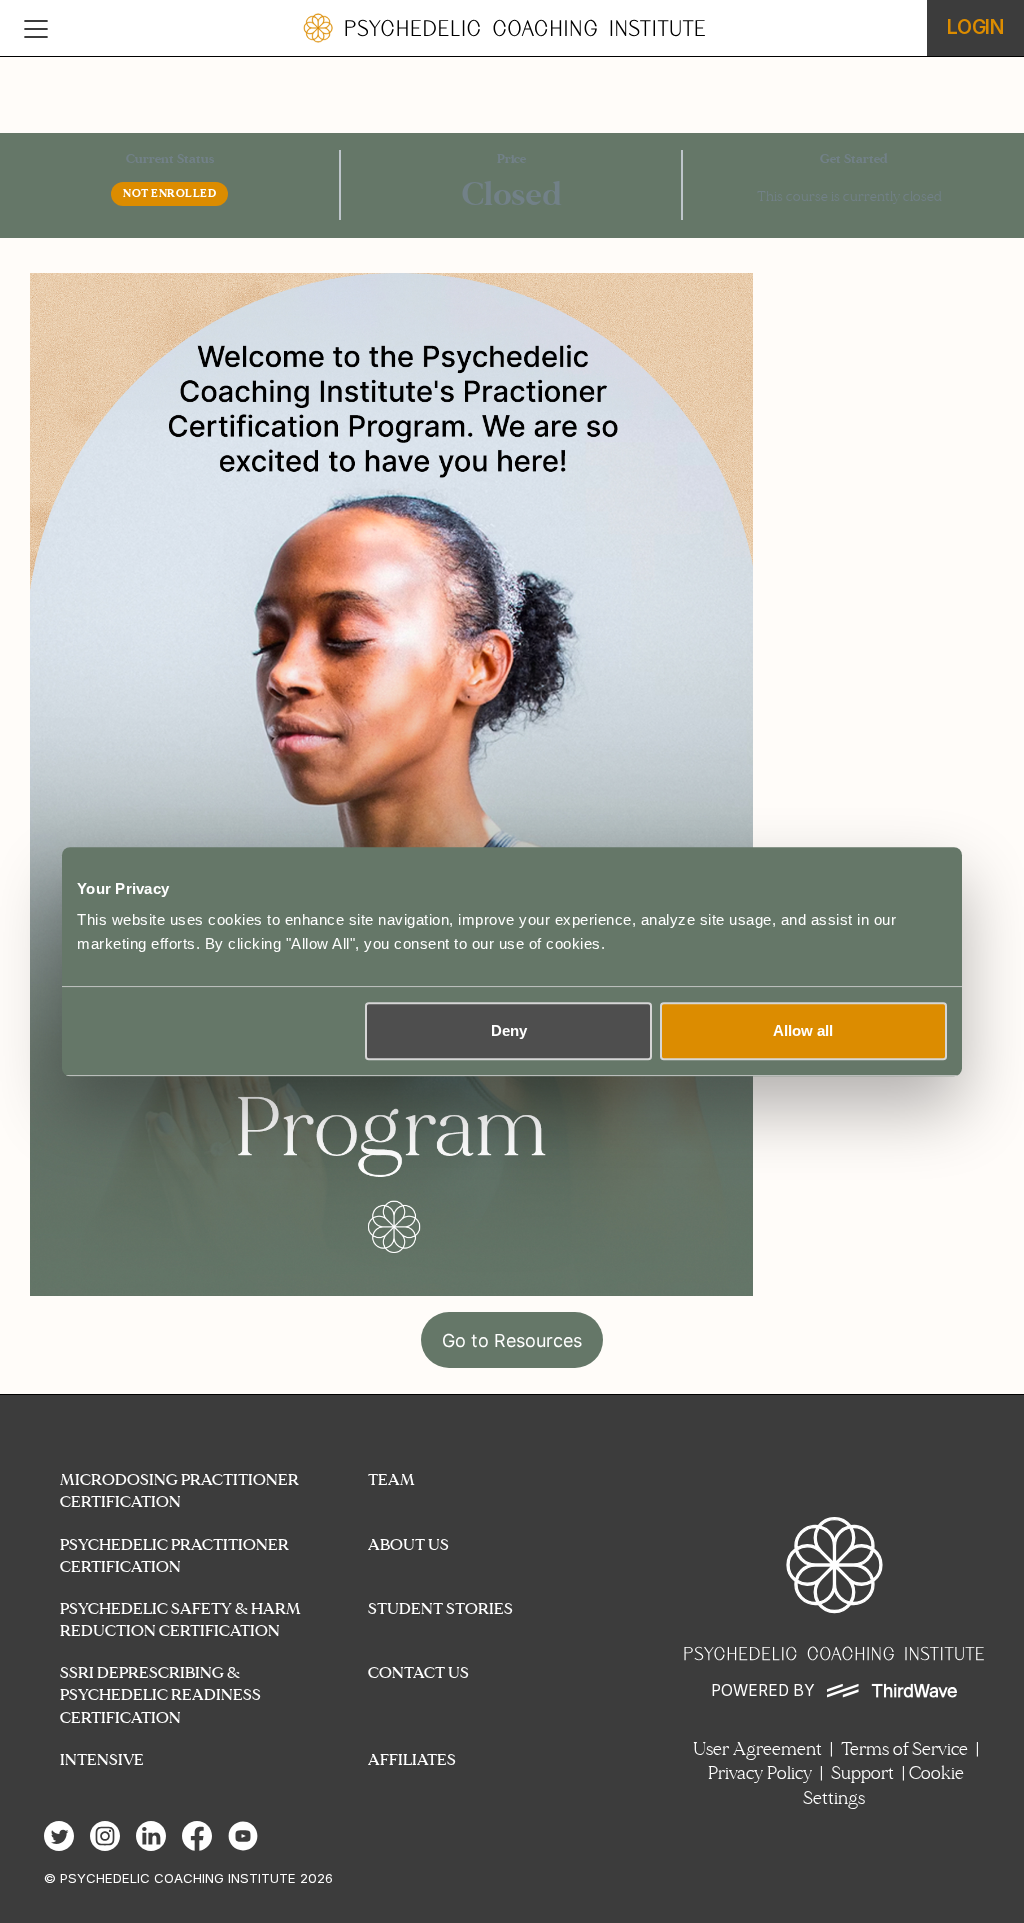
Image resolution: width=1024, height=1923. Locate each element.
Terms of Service (904, 1749)
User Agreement (757, 1749)
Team (391, 1479)
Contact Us (418, 1672)
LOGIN (975, 27)
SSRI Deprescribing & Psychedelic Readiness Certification (160, 1694)
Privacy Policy (760, 1773)
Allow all (803, 1030)
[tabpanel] (512, 825)
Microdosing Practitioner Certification (179, 1490)
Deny (509, 1030)
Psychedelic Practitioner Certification (174, 1555)
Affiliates (412, 1759)
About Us (408, 1544)
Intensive (102, 1759)
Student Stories (440, 1608)
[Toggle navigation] (36, 28)
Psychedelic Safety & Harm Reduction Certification (180, 1619)
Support (862, 1773)
